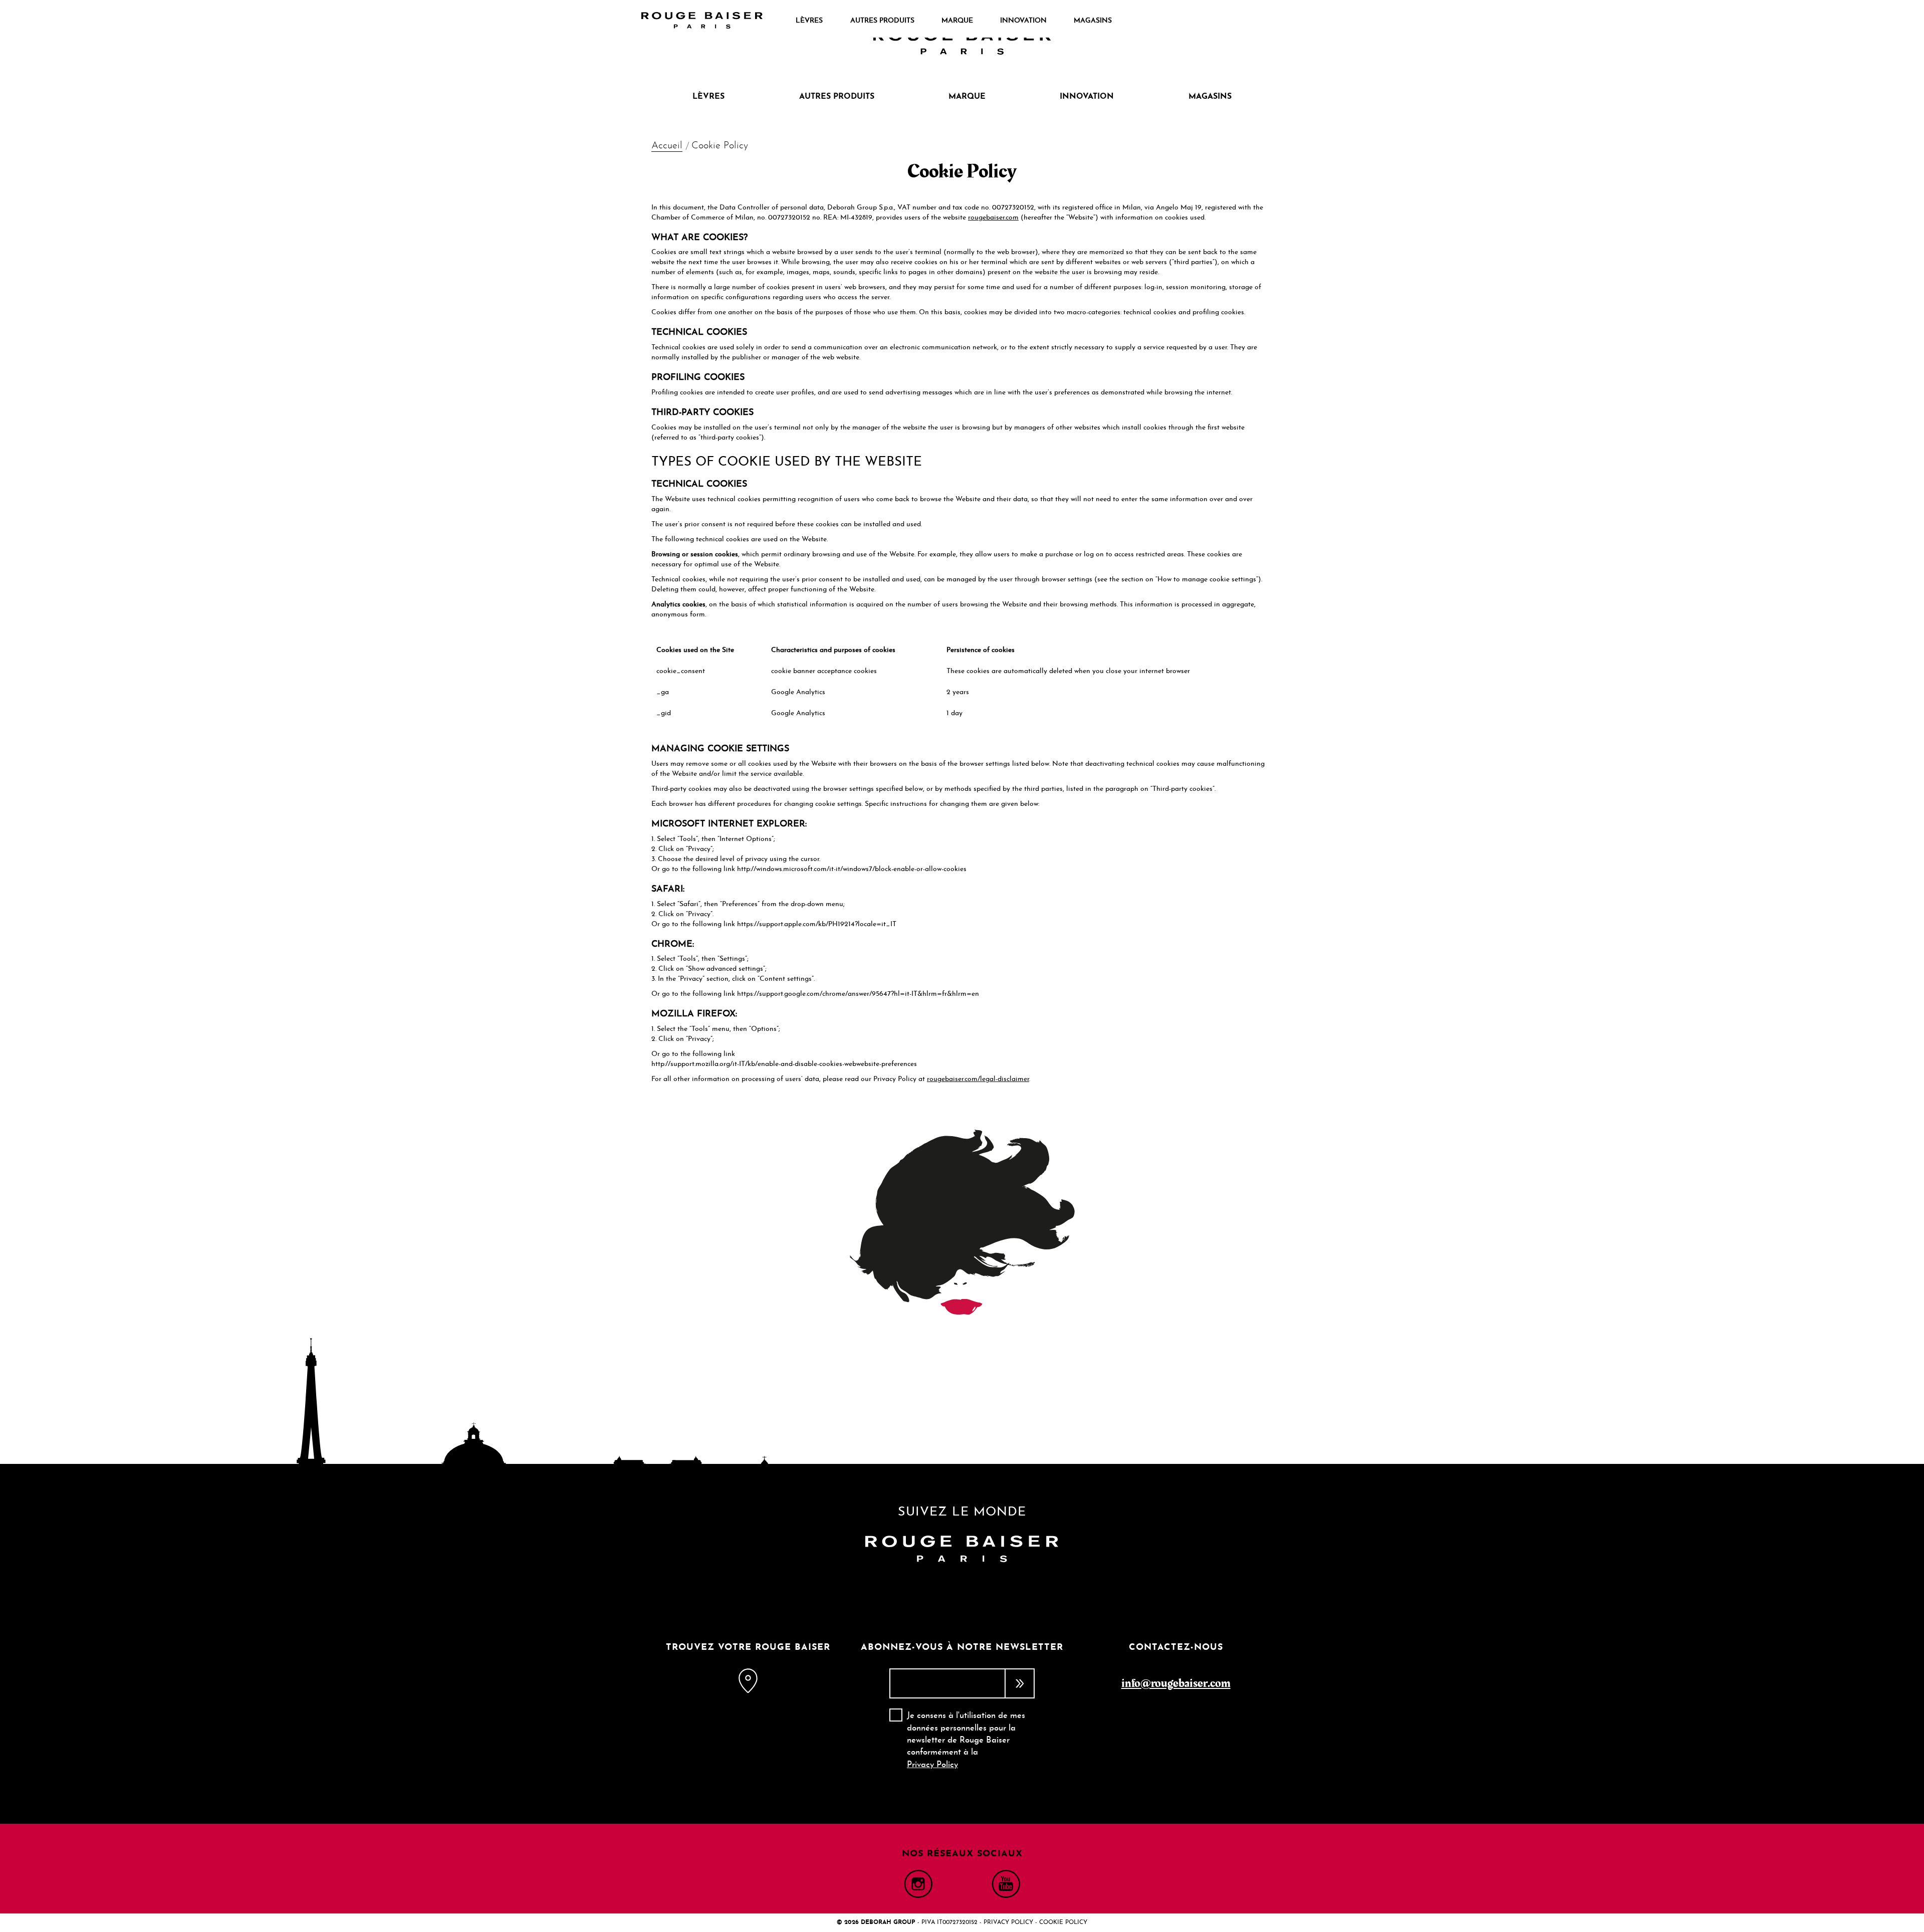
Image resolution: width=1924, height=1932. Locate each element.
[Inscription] (1020, 1683)
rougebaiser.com (993, 218)
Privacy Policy (932, 1765)
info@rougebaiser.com (1176, 1683)
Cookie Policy (1063, 1922)
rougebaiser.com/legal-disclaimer (978, 1079)
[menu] (953, 21)
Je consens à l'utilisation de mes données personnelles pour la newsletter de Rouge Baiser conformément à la (966, 1740)
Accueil (667, 146)
